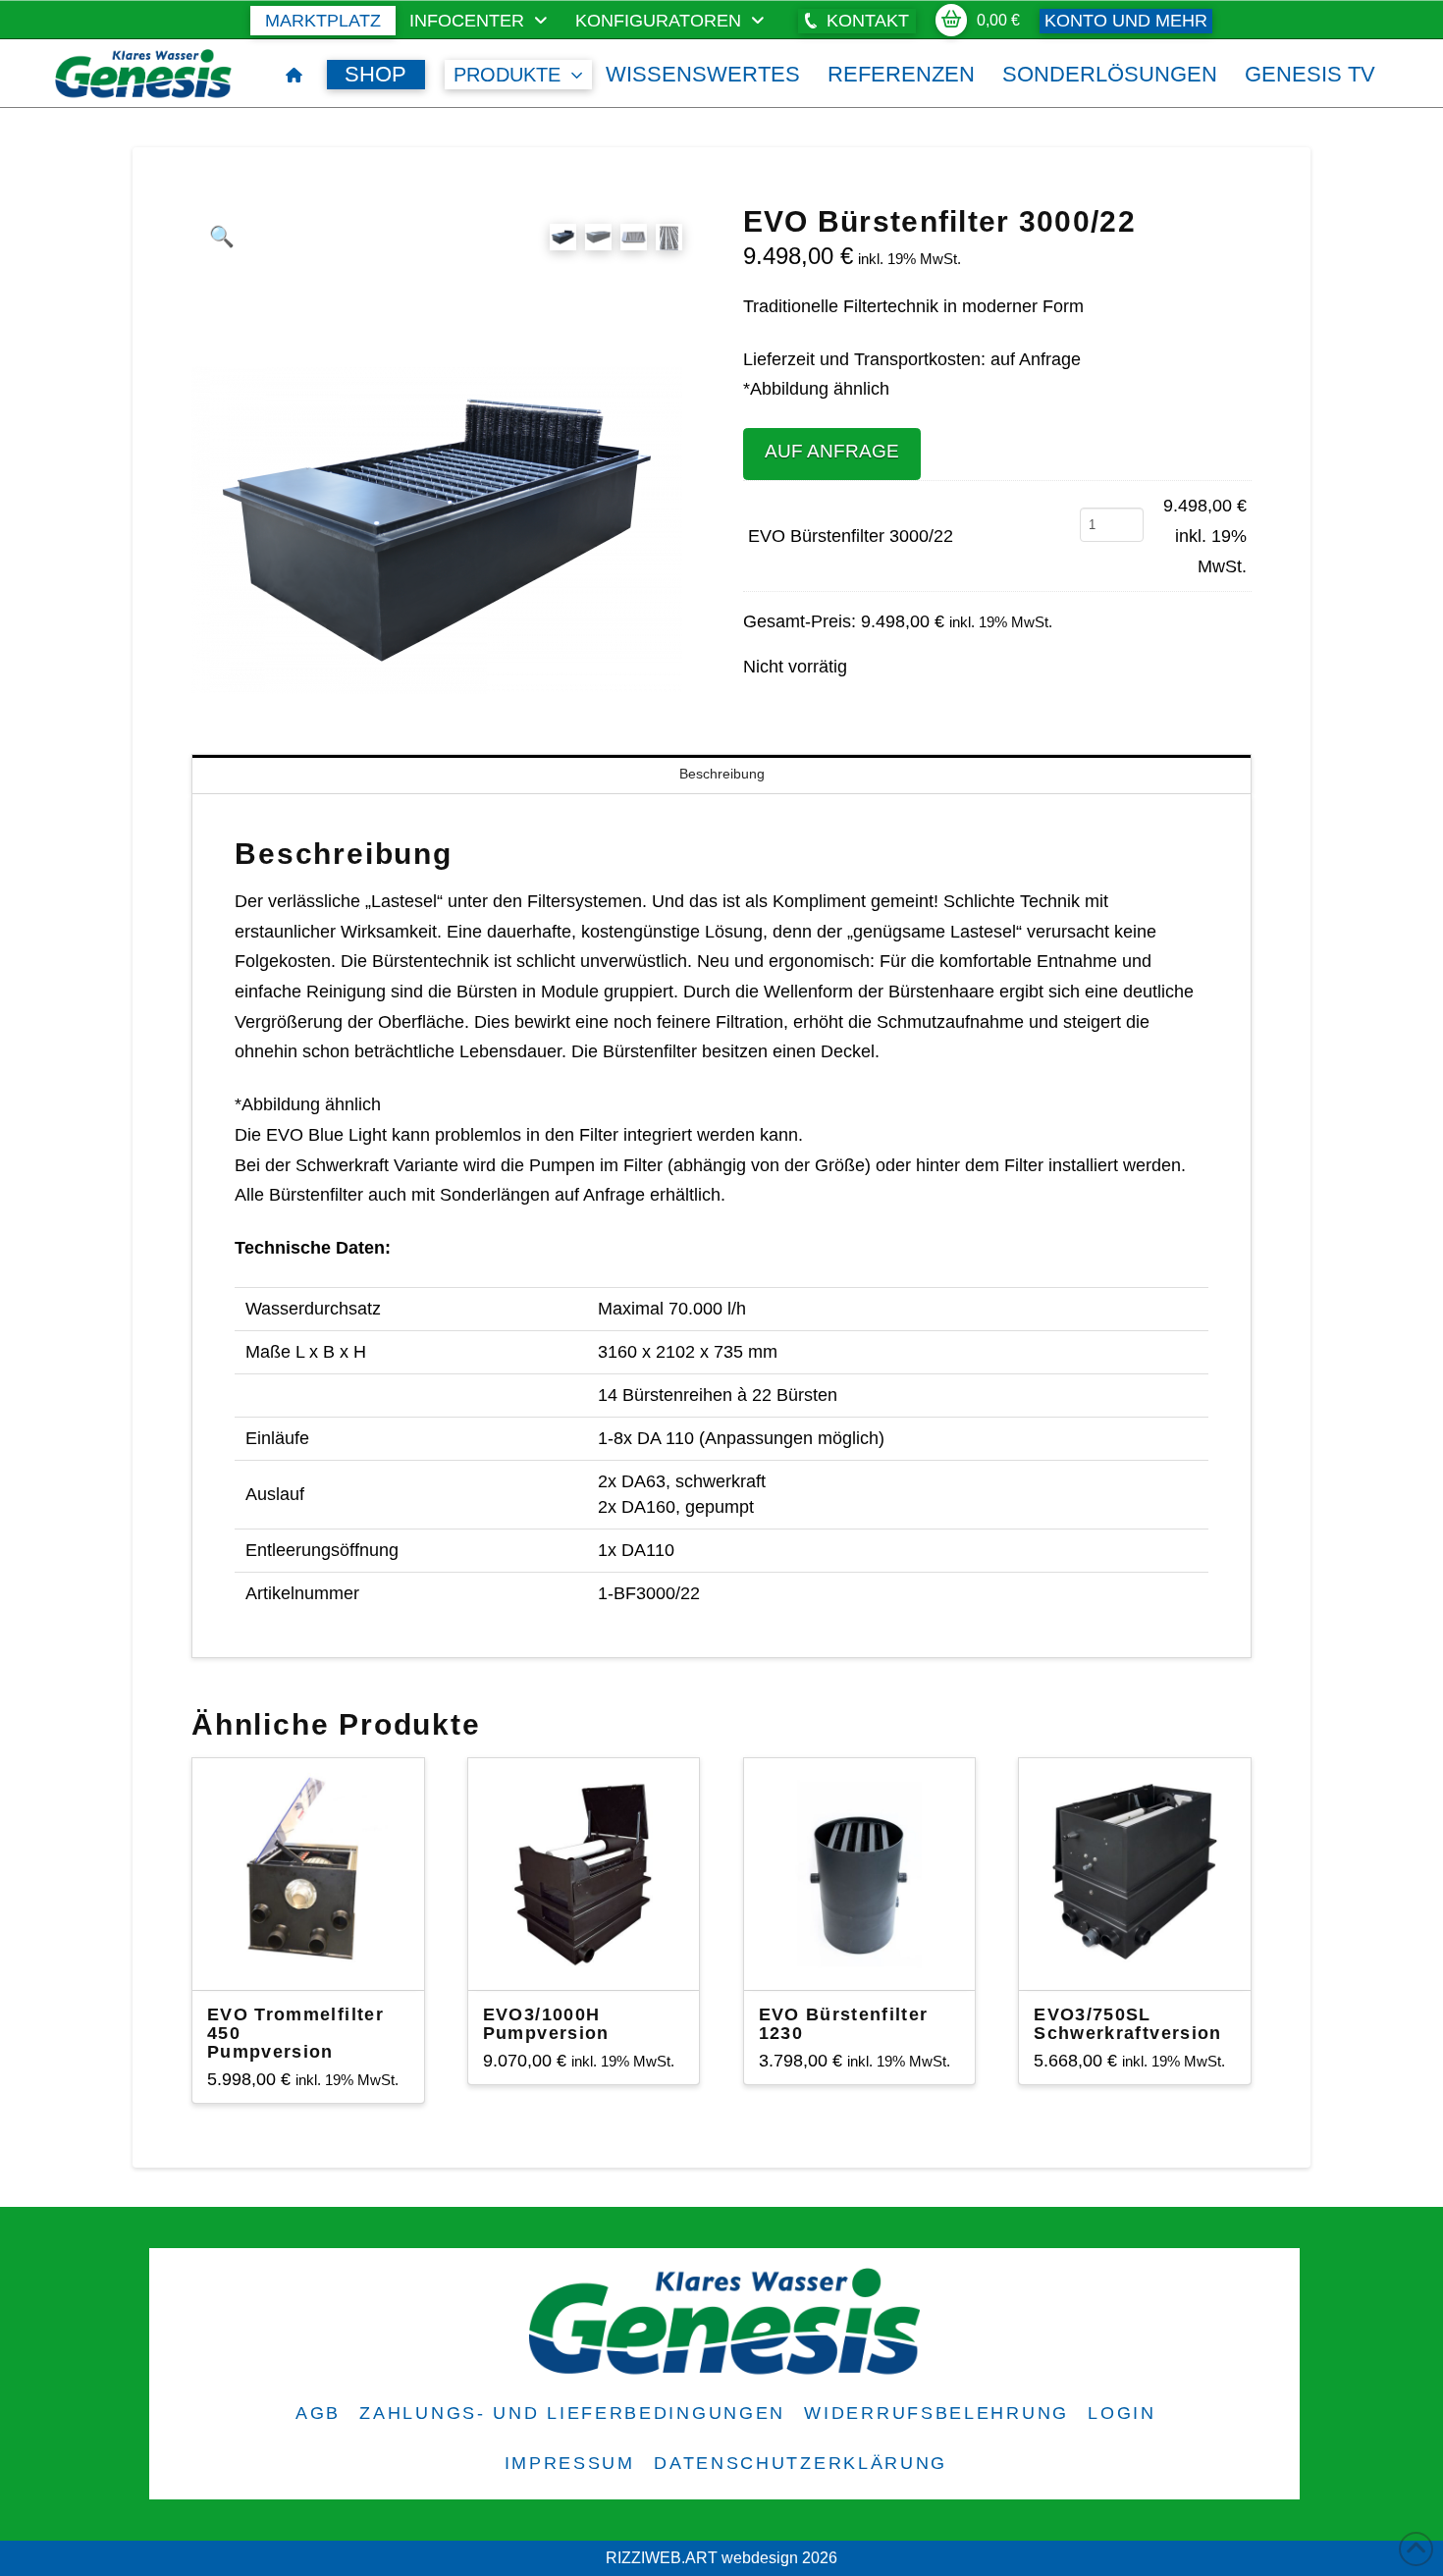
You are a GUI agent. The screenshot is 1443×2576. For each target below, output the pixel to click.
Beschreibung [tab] (722, 774)
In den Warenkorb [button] (316, 1958)
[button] (857, 21)
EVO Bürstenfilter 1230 (844, 2024)
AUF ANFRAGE (832, 451)
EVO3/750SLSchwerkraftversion (1127, 2024)
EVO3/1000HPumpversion (546, 2024)
